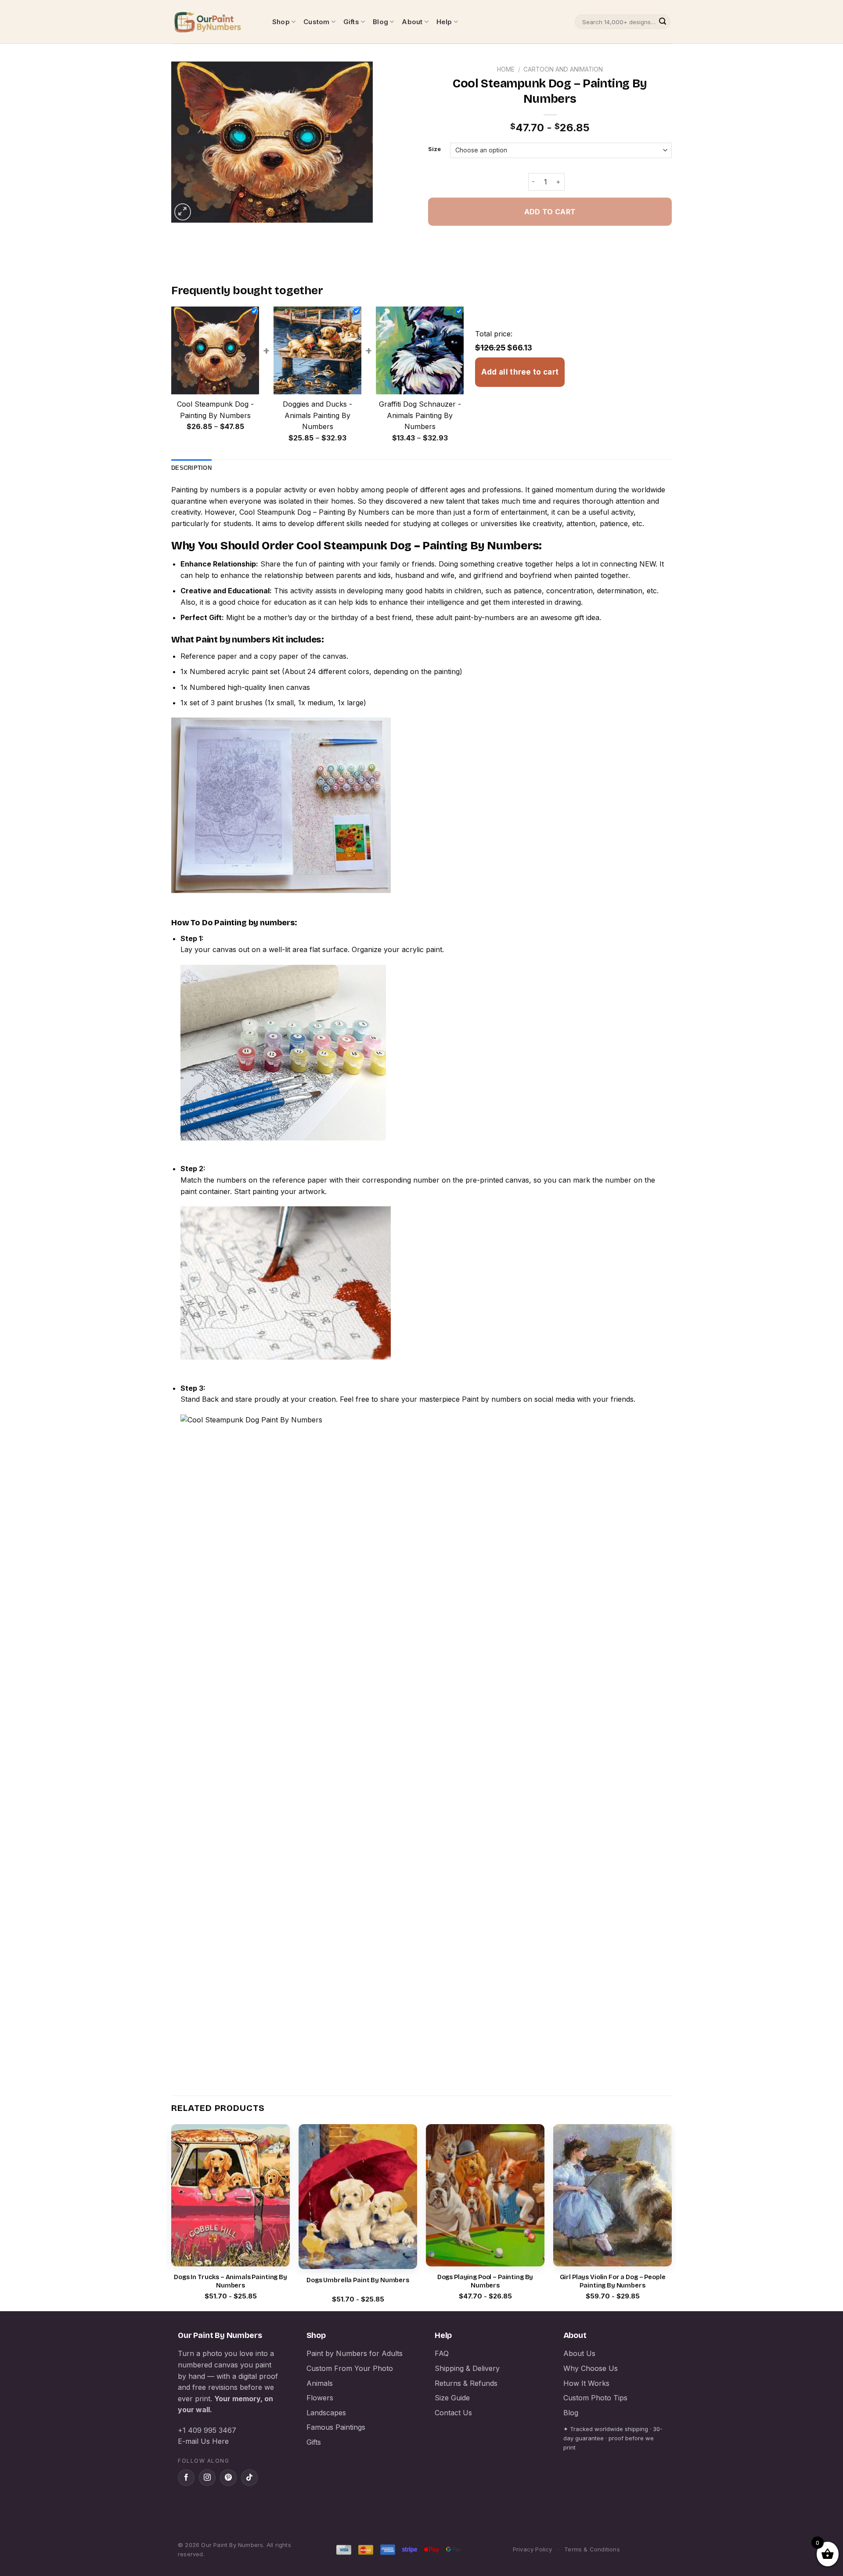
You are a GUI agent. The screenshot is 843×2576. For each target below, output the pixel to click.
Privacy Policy (533, 2549)
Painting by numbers (206, 490)
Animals (320, 2383)
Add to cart (550, 212)
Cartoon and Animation (563, 69)
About (412, 22)
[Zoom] (183, 212)
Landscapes (326, 2413)
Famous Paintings (336, 2427)
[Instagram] (207, 2478)
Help (444, 22)
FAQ (442, 2353)
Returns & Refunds (466, 2383)
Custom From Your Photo (350, 2368)
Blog (380, 22)
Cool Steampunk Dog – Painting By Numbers (314, 512)
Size (434, 149)
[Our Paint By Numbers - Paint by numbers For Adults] (215, 22)
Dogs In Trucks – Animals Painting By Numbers (231, 2281)
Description (191, 468)
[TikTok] (249, 2478)
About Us (579, 2353)
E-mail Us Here (203, 2441)
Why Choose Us (591, 2368)
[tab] (191, 468)
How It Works (586, 2383)
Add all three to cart (520, 372)
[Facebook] (186, 2478)
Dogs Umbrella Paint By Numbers (358, 2280)
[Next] (671, 2217)
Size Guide (452, 2398)
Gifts (351, 22)
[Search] (663, 22)
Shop (281, 22)
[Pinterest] (228, 2478)
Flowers (320, 2398)
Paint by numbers (233, 639)
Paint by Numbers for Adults (355, 2353)
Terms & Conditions (592, 2549)
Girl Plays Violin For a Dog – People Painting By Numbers (613, 2281)
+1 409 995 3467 (207, 2430)
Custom (316, 22)
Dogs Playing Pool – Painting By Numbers (485, 2281)
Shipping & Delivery (467, 2368)
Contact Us (453, 2413)
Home (506, 69)
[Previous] (172, 2217)
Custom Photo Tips (595, 2398)
